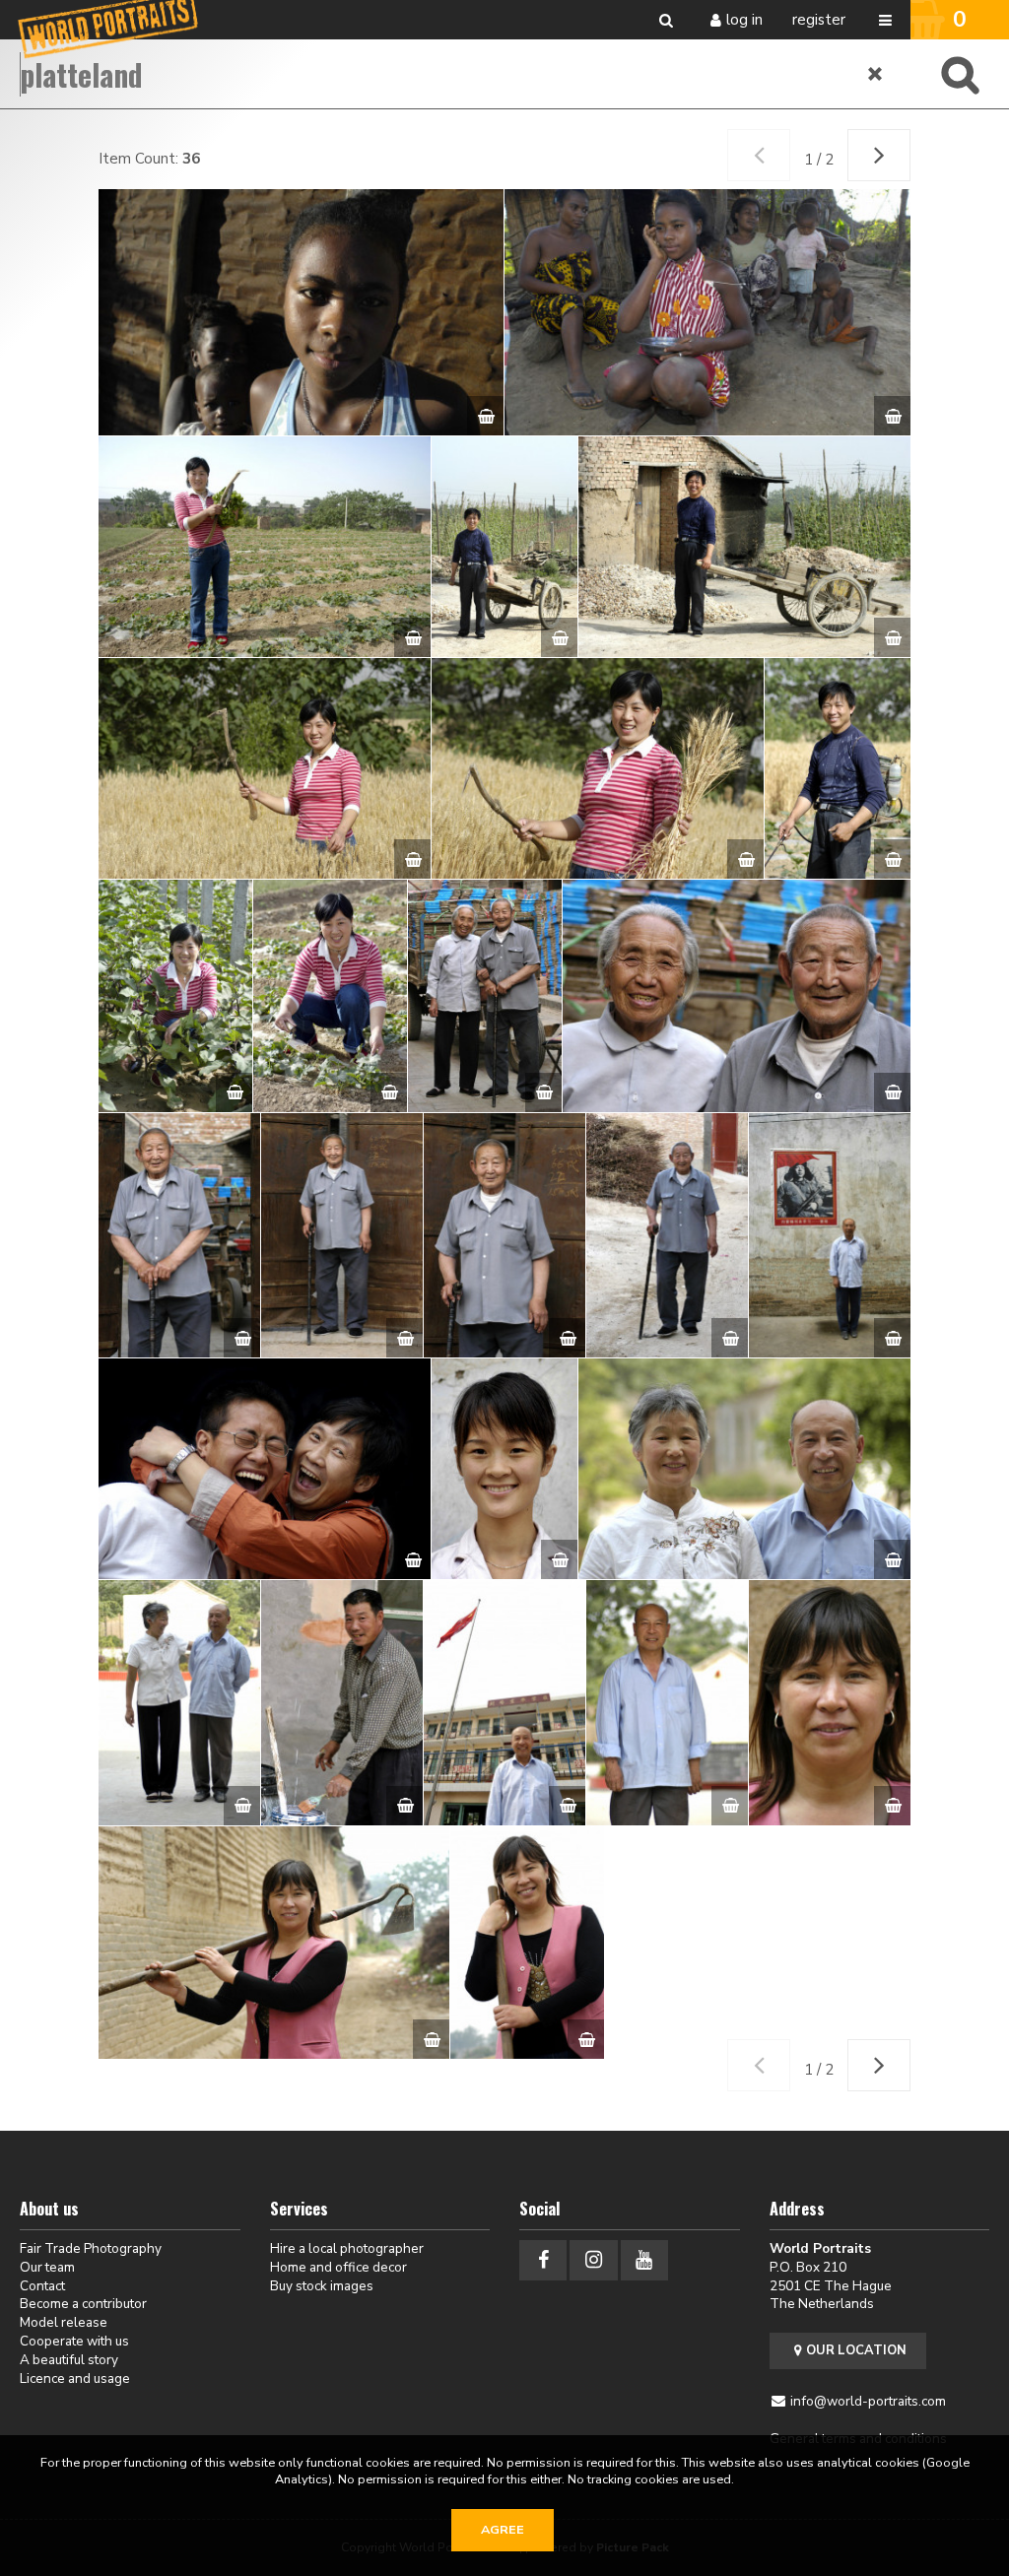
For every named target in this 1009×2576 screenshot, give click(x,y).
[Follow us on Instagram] (593, 2260)
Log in (744, 20)
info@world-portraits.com (868, 2401)
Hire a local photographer (347, 2248)
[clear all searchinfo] (876, 74)
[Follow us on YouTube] (644, 2260)
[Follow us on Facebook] (543, 2260)
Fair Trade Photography (91, 2248)
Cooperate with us (74, 2341)
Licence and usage (75, 2378)
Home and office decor (338, 2267)
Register (819, 20)
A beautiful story (69, 2360)
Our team (47, 2267)
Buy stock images (322, 2286)
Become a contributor (83, 2304)
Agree (503, 2530)
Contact (42, 2286)
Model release (64, 2322)
